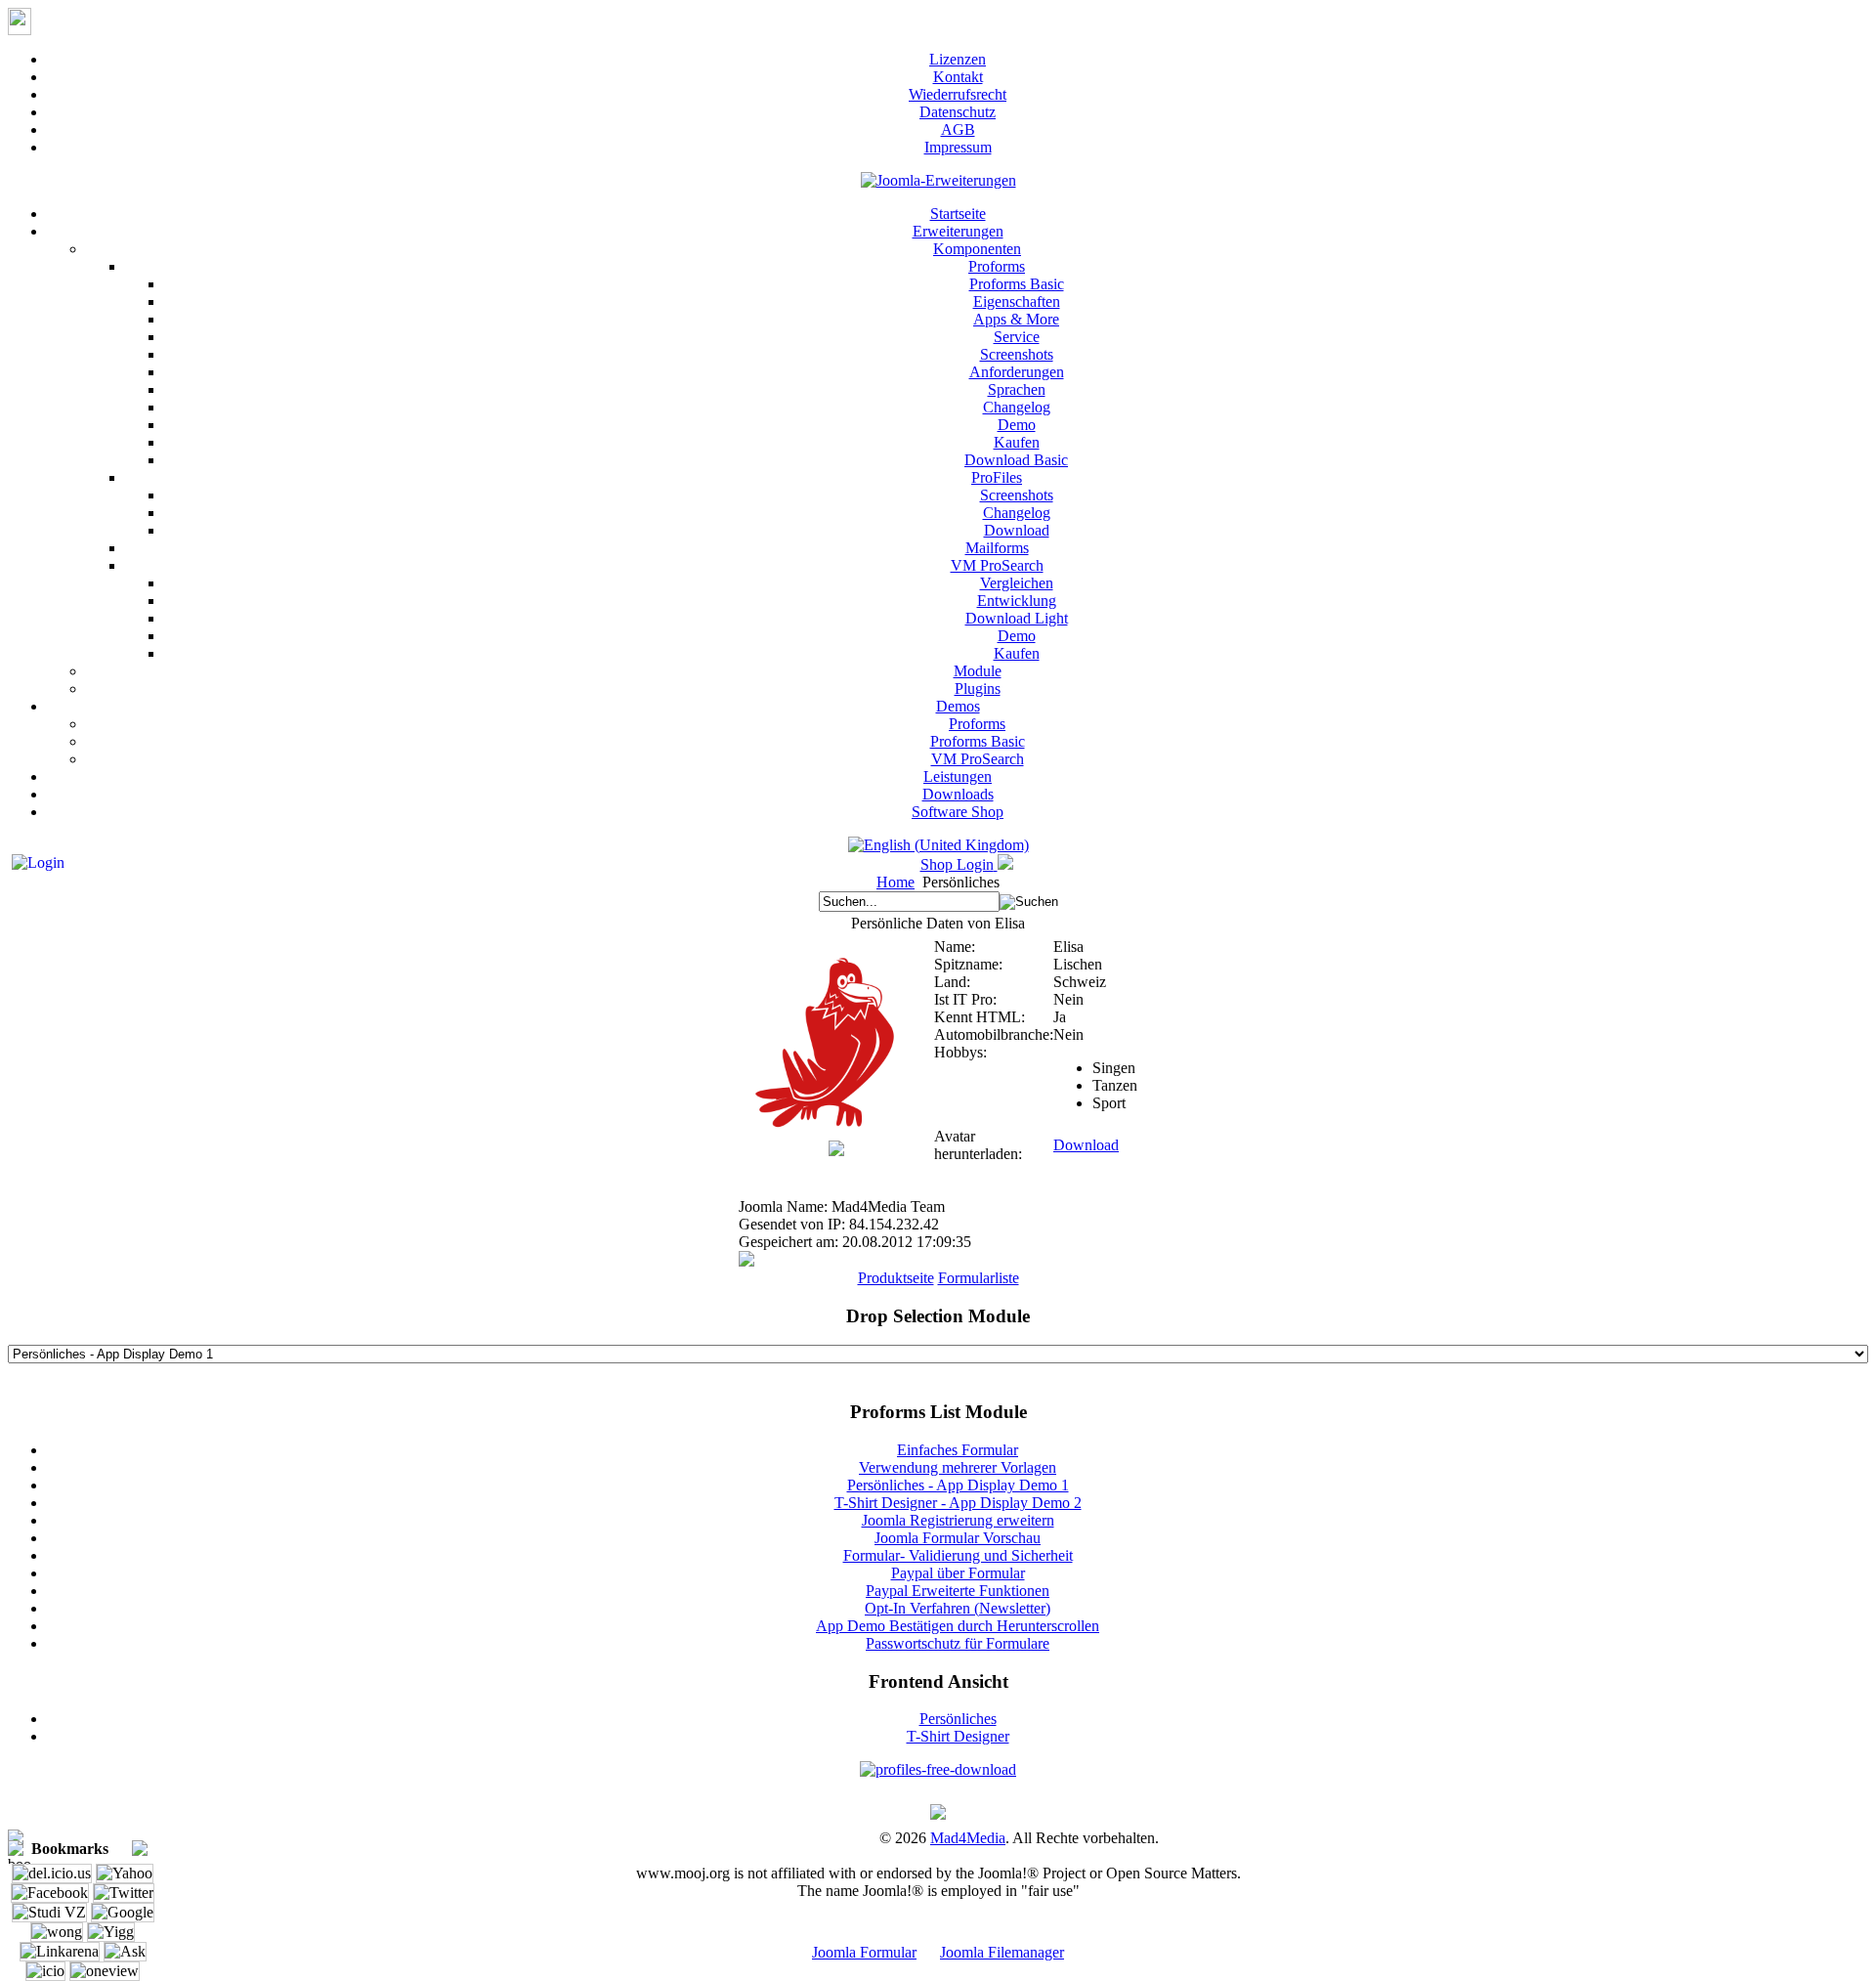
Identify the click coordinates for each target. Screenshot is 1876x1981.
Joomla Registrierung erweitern (958, 1520)
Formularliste (979, 1278)
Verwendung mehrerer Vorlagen (958, 1467)
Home (895, 882)
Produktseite (896, 1278)
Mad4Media (968, 1838)
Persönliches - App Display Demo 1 (958, 1485)
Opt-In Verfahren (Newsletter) (958, 1608)
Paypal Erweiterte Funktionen (958, 1591)
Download (1086, 1145)
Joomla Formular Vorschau (958, 1538)
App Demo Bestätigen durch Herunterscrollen (958, 1626)
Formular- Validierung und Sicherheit (958, 1555)
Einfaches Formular (958, 1450)
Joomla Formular (864, 1952)
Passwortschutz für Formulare (958, 1643)
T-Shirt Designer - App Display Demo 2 (958, 1503)
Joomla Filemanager (1002, 1952)
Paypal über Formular (958, 1573)
